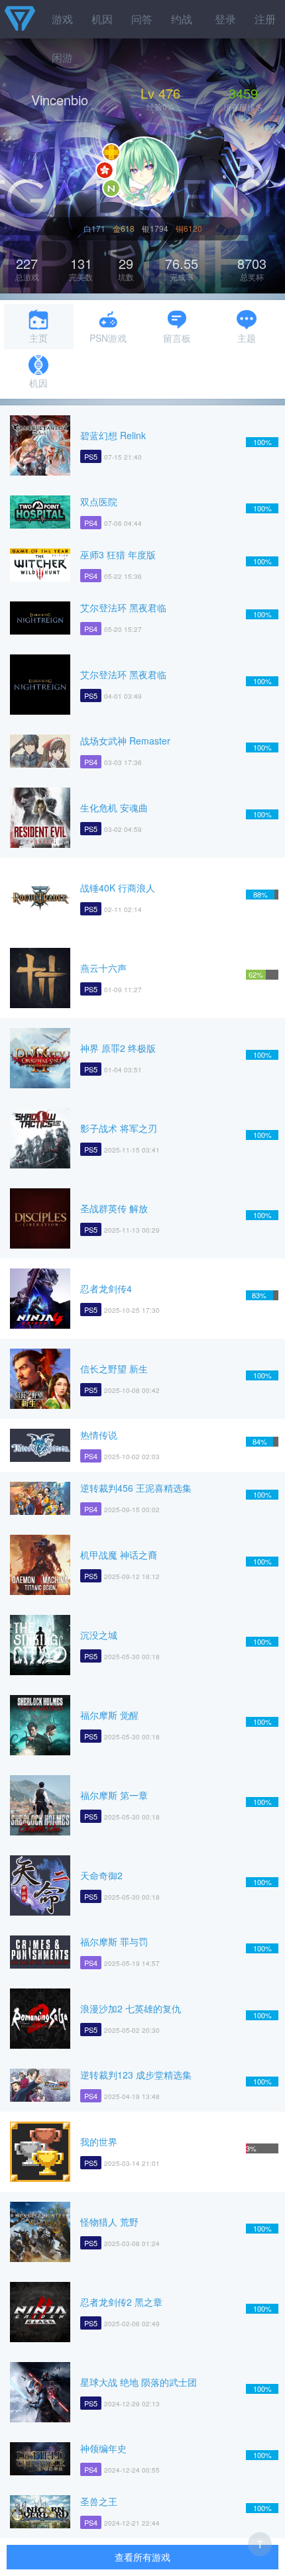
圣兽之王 (99, 2501)
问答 (142, 19)
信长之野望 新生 (114, 1368)
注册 (265, 19)
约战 (182, 19)
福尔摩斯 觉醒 (109, 1715)
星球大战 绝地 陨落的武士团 (139, 2382)
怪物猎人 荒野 (109, 2222)
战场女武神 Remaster (125, 741)
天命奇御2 (101, 1875)
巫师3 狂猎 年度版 (118, 554)
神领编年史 (103, 2448)
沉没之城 (99, 1635)
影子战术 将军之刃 (119, 1128)
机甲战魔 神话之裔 (119, 1555)
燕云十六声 (103, 968)
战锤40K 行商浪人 (118, 888)
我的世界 (99, 2141)
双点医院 (99, 501)
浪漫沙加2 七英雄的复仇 (131, 2008)
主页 (38, 338)
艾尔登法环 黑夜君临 (123, 607)
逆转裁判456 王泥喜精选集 (136, 1488)
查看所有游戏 (142, 2557)
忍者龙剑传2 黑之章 (121, 2302)
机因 (102, 19)
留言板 (177, 338)
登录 (225, 19)
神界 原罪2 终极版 (118, 1048)
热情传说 (99, 1435)
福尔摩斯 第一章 (114, 1795)
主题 (247, 338)
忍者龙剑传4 (106, 1288)
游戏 (62, 19)
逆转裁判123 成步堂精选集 (136, 2075)
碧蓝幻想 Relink (113, 435)
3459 (243, 93)
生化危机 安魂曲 (114, 807)
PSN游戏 (108, 338)
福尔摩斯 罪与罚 (114, 1941)
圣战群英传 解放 (114, 1208)
